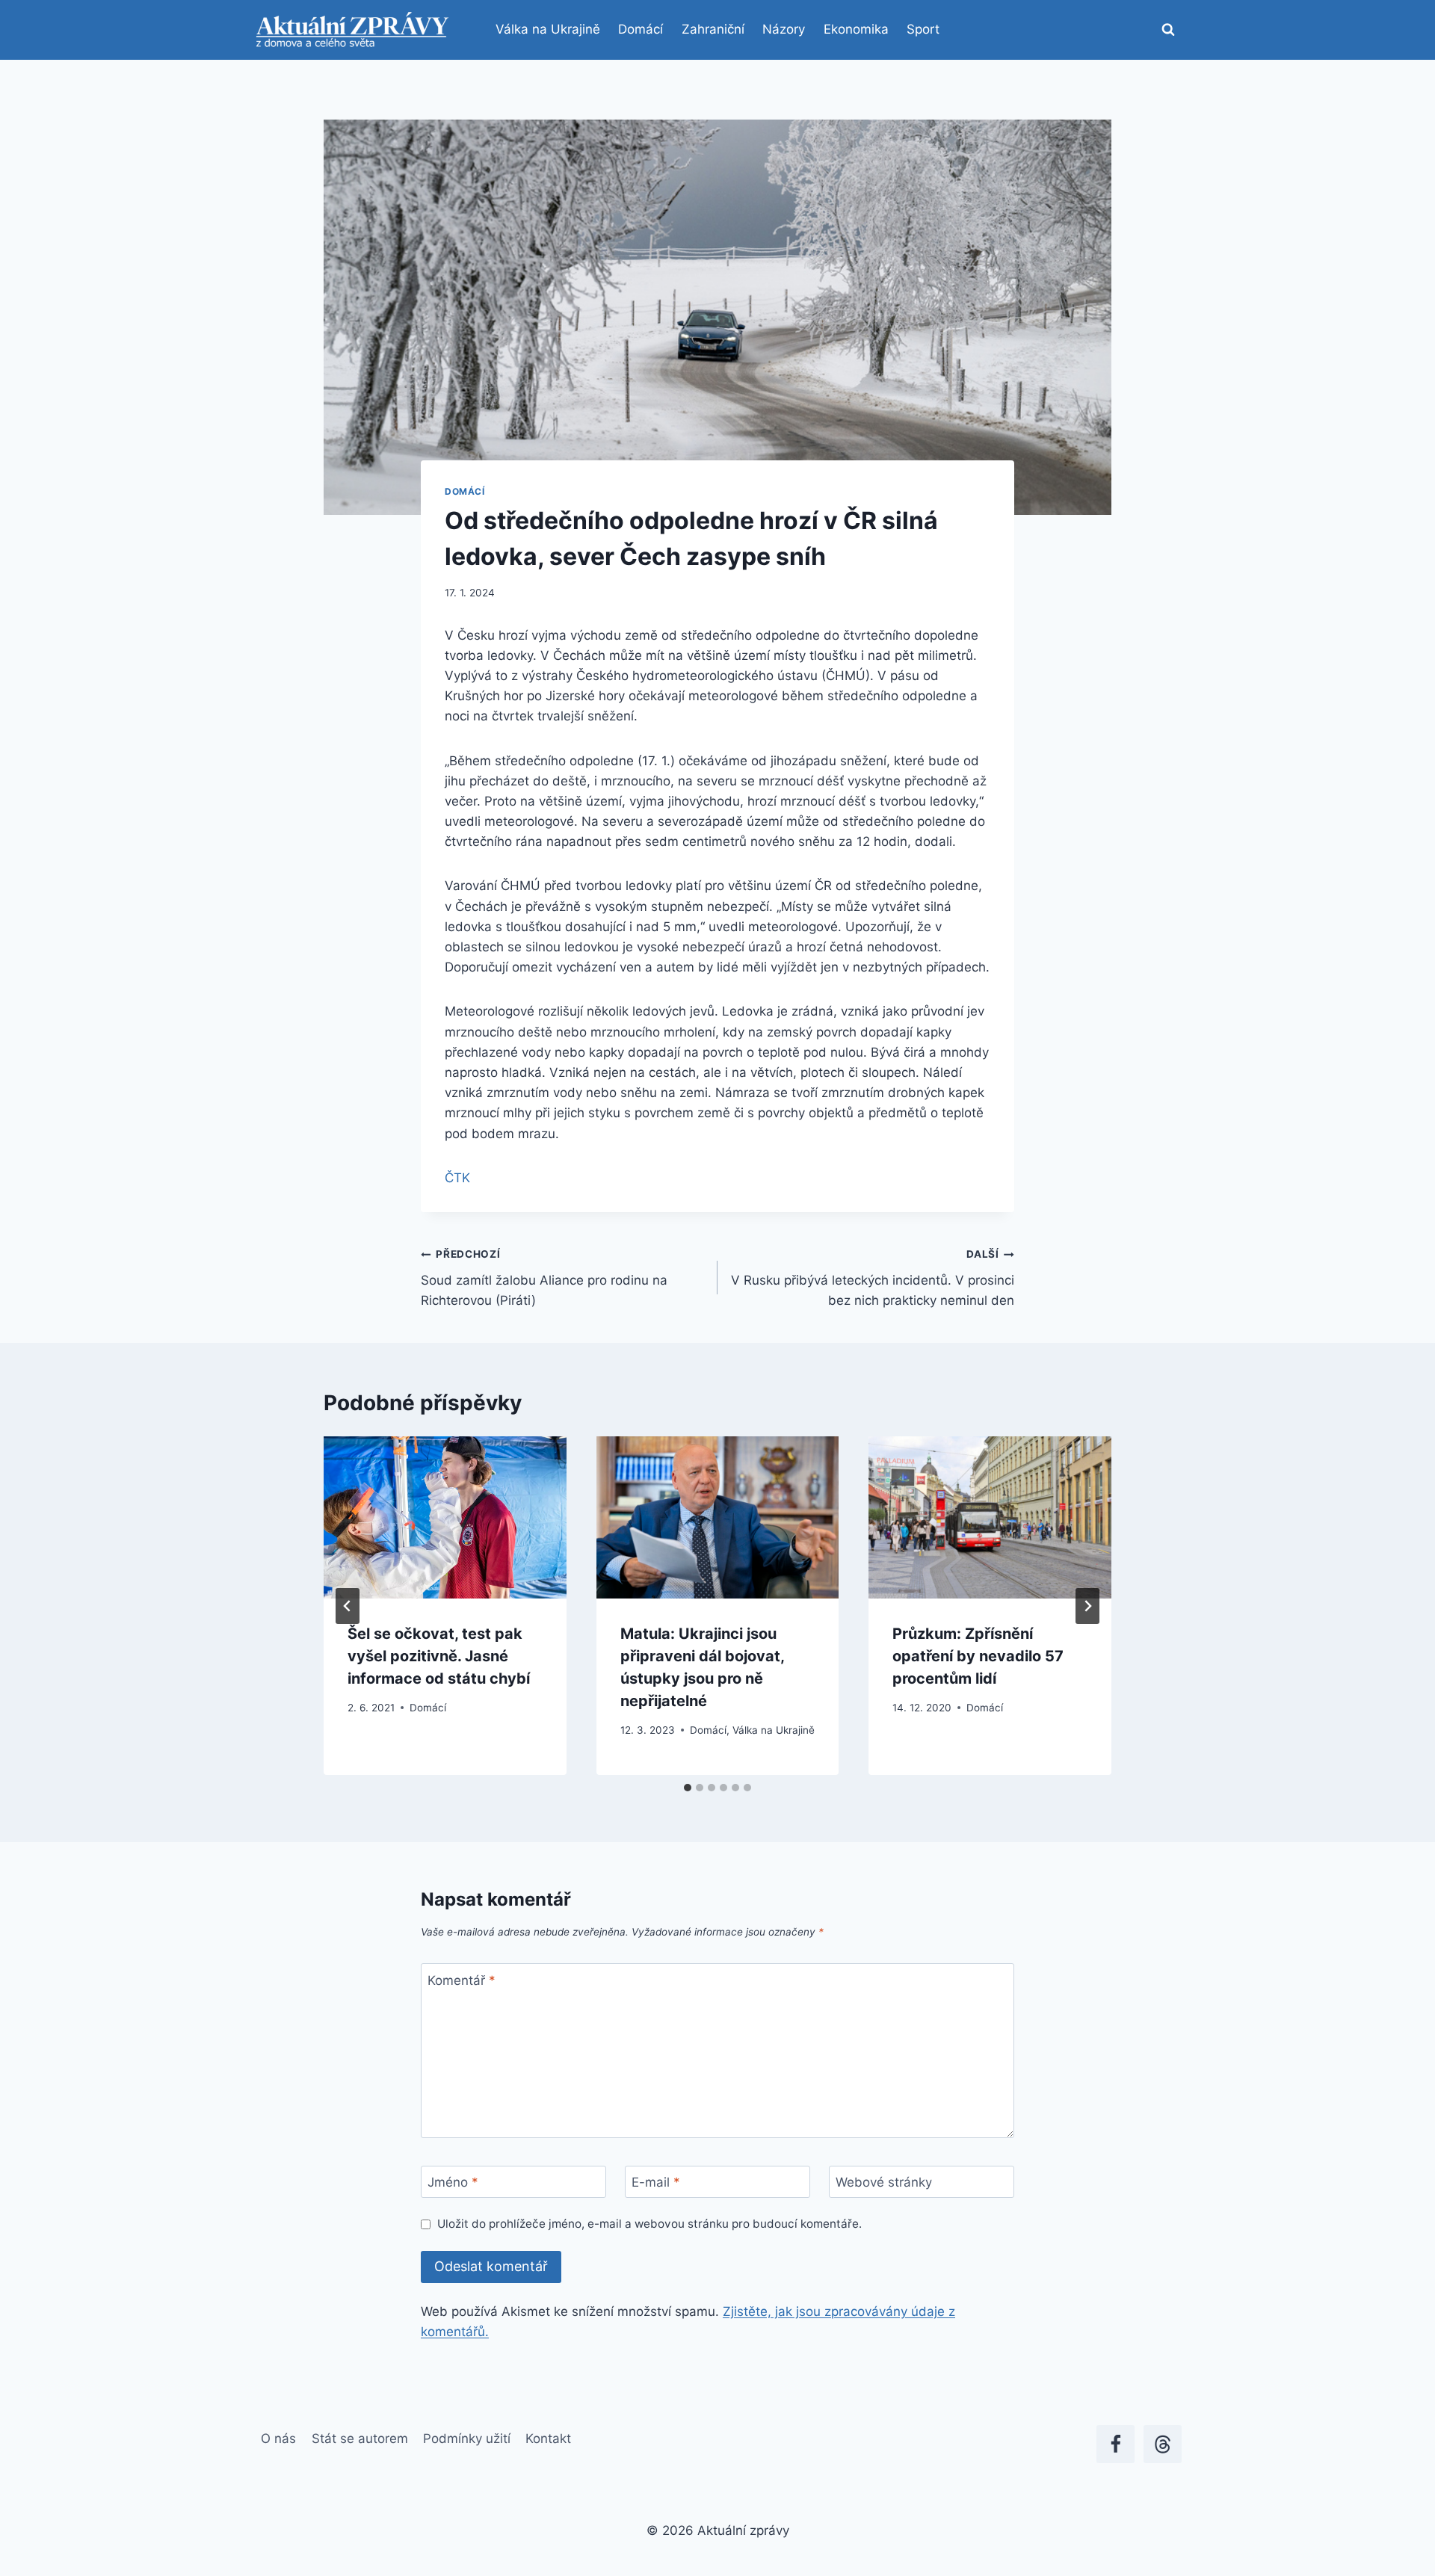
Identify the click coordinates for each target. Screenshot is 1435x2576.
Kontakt (548, 2438)
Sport (923, 29)
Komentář (462, 1980)
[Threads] (1163, 2444)
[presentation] (445, 1517)
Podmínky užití (467, 2438)
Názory (784, 29)
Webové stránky (884, 2182)
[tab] (688, 1788)
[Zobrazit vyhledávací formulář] (1168, 30)
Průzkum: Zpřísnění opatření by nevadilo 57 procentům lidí (978, 1656)
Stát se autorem (360, 2438)
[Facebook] (1115, 2444)
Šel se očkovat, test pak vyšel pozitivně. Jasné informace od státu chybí (439, 1656)
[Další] (1087, 1606)
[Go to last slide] (348, 1606)
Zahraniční (713, 29)
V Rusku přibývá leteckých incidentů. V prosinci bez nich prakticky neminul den (873, 1278)
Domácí (641, 29)
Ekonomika (856, 29)
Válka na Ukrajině (548, 29)
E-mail (656, 2182)
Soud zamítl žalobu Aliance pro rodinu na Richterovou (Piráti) (544, 1278)
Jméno (453, 2182)
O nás (278, 2438)
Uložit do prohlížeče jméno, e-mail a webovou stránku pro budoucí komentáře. (649, 2224)
